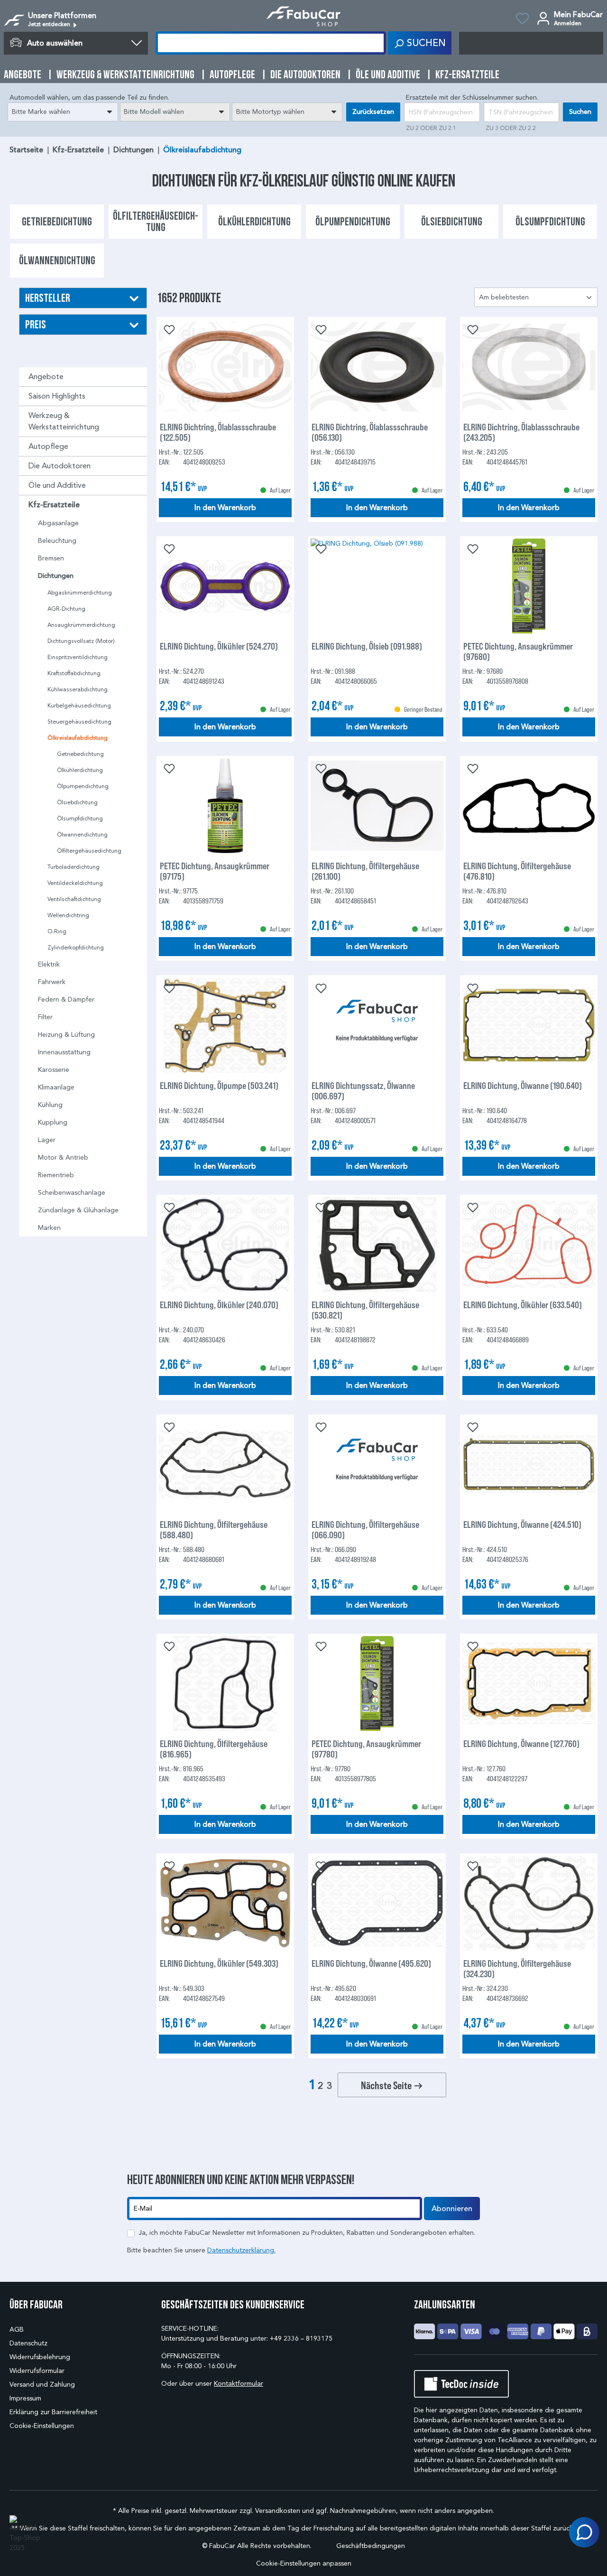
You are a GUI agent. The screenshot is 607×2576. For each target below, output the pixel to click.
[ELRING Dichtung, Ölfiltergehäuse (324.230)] (529, 1903)
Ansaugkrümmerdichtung (81, 625)
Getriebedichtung (80, 754)
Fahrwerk (52, 982)
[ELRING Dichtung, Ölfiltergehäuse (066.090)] (377, 1464)
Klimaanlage (56, 1087)
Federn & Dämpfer (66, 1000)
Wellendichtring (68, 915)
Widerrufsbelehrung (40, 2357)
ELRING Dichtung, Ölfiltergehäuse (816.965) (214, 1748)
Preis (36, 324)
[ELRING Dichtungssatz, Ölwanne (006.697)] (377, 1025)
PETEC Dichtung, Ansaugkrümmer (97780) (366, 1748)
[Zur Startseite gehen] (304, 16)
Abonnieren (452, 2209)
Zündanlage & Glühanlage (78, 1210)
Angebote (46, 377)
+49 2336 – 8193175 (301, 2339)
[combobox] (63, 112)
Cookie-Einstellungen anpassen (304, 2563)
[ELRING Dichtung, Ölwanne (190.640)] (529, 1025)
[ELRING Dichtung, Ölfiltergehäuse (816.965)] (225, 1683)
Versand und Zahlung (42, 2385)
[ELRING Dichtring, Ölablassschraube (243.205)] (529, 367)
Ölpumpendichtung (83, 786)
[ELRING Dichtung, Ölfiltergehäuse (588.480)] (225, 1464)
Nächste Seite (387, 2085)
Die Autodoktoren (60, 466)
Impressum (25, 2398)
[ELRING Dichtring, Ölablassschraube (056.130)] (377, 367)
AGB (17, 2330)
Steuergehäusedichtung (79, 721)
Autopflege (48, 446)
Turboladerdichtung (74, 867)
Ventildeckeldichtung (75, 883)
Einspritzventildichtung (78, 657)
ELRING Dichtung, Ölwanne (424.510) (522, 1524)
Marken (49, 1228)
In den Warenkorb (225, 508)
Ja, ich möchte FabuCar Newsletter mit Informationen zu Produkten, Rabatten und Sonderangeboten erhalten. (307, 2233)
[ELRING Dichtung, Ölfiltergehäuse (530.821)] (377, 1245)
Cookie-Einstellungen (42, 2426)
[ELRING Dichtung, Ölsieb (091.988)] (377, 586)
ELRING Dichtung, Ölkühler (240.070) (219, 1305)
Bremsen (51, 558)
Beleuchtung (57, 541)
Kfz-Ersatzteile (54, 505)
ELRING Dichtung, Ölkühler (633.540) (523, 1305)
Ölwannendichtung (82, 834)
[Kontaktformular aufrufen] (584, 2532)
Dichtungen (56, 576)
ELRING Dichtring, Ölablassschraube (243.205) (521, 432)
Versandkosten (278, 2511)
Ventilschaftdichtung (74, 899)
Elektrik (49, 964)
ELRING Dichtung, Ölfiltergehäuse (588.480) (214, 1529)
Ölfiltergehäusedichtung (89, 851)
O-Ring (57, 931)
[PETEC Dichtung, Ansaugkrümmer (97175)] (225, 806)
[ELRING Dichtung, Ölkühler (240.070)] (225, 1245)
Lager (47, 1140)
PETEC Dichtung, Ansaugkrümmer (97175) (215, 871)
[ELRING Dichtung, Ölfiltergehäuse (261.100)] (377, 806)
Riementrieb (56, 1175)
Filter (45, 1017)
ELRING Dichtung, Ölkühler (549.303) (219, 1963)
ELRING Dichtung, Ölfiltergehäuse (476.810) (517, 871)
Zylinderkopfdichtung (76, 947)
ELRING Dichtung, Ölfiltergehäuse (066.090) (365, 1529)
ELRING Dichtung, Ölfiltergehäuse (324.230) (517, 1968)
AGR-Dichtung (66, 609)
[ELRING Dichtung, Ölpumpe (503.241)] (225, 1025)
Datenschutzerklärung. (241, 2250)
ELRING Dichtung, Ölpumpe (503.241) (219, 1085)
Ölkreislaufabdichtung (78, 738)
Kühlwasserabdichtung (78, 689)
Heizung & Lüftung (66, 1035)
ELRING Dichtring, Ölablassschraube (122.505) (218, 432)
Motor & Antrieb (63, 1158)
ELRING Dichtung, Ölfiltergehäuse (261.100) (365, 871)
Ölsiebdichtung (77, 802)
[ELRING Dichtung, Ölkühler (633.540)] (529, 1245)
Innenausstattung (64, 1052)
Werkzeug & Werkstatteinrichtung (64, 421)
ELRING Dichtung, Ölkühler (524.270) (219, 646)
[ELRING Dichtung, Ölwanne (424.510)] (529, 1464)
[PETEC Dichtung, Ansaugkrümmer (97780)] (377, 1683)
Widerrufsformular (37, 2371)
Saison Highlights (57, 396)
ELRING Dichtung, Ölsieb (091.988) (367, 646)
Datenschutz (28, 2343)
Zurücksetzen (373, 112)
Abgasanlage (58, 523)
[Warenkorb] (531, 43)
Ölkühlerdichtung (80, 770)
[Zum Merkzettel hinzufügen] (168, 329)
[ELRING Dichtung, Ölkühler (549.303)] (225, 1903)
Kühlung (50, 1105)
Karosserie (54, 1070)
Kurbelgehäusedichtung (79, 705)
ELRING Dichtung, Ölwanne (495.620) (371, 1963)
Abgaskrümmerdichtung (80, 592)
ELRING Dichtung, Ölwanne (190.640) (523, 1085)
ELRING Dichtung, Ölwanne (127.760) (521, 1744)
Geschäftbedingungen (371, 2546)
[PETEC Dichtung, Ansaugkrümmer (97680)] (529, 586)
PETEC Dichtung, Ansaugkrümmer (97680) (518, 651)
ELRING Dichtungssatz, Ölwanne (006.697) (363, 1090)
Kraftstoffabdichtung (74, 673)
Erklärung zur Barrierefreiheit (53, 2412)
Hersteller (48, 298)
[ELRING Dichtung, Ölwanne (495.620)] (377, 1903)
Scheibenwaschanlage (72, 1193)
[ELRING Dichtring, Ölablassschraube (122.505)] (225, 367)
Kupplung (53, 1122)
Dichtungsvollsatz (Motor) (81, 641)
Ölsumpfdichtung (80, 818)
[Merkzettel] (522, 20)
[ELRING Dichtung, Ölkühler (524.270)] (225, 586)
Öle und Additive (57, 485)
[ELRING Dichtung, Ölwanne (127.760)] (529, 1683)
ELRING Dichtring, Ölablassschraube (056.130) (370, 432)
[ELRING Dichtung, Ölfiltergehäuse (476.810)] (529, 806)
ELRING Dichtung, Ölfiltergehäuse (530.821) (365, 1310)
